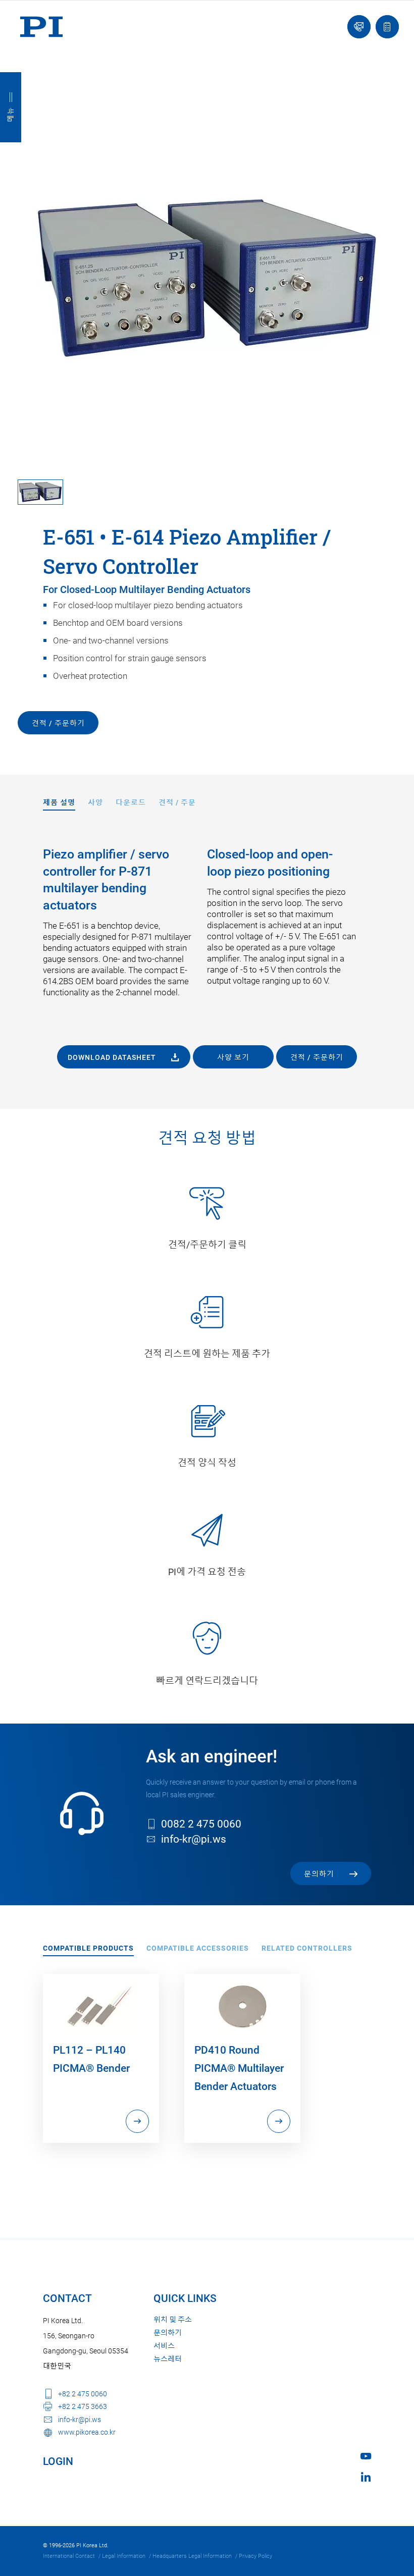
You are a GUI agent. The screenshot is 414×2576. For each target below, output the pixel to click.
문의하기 (168, 2333)
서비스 (164, 2346)
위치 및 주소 (173, 2320)
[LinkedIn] (366, 2477)
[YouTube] (366, 2456)
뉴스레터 (168, 2359)
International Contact (69, 2556)
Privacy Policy (255, 2556)
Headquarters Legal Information (192, 2556)
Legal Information (124, 2556)
